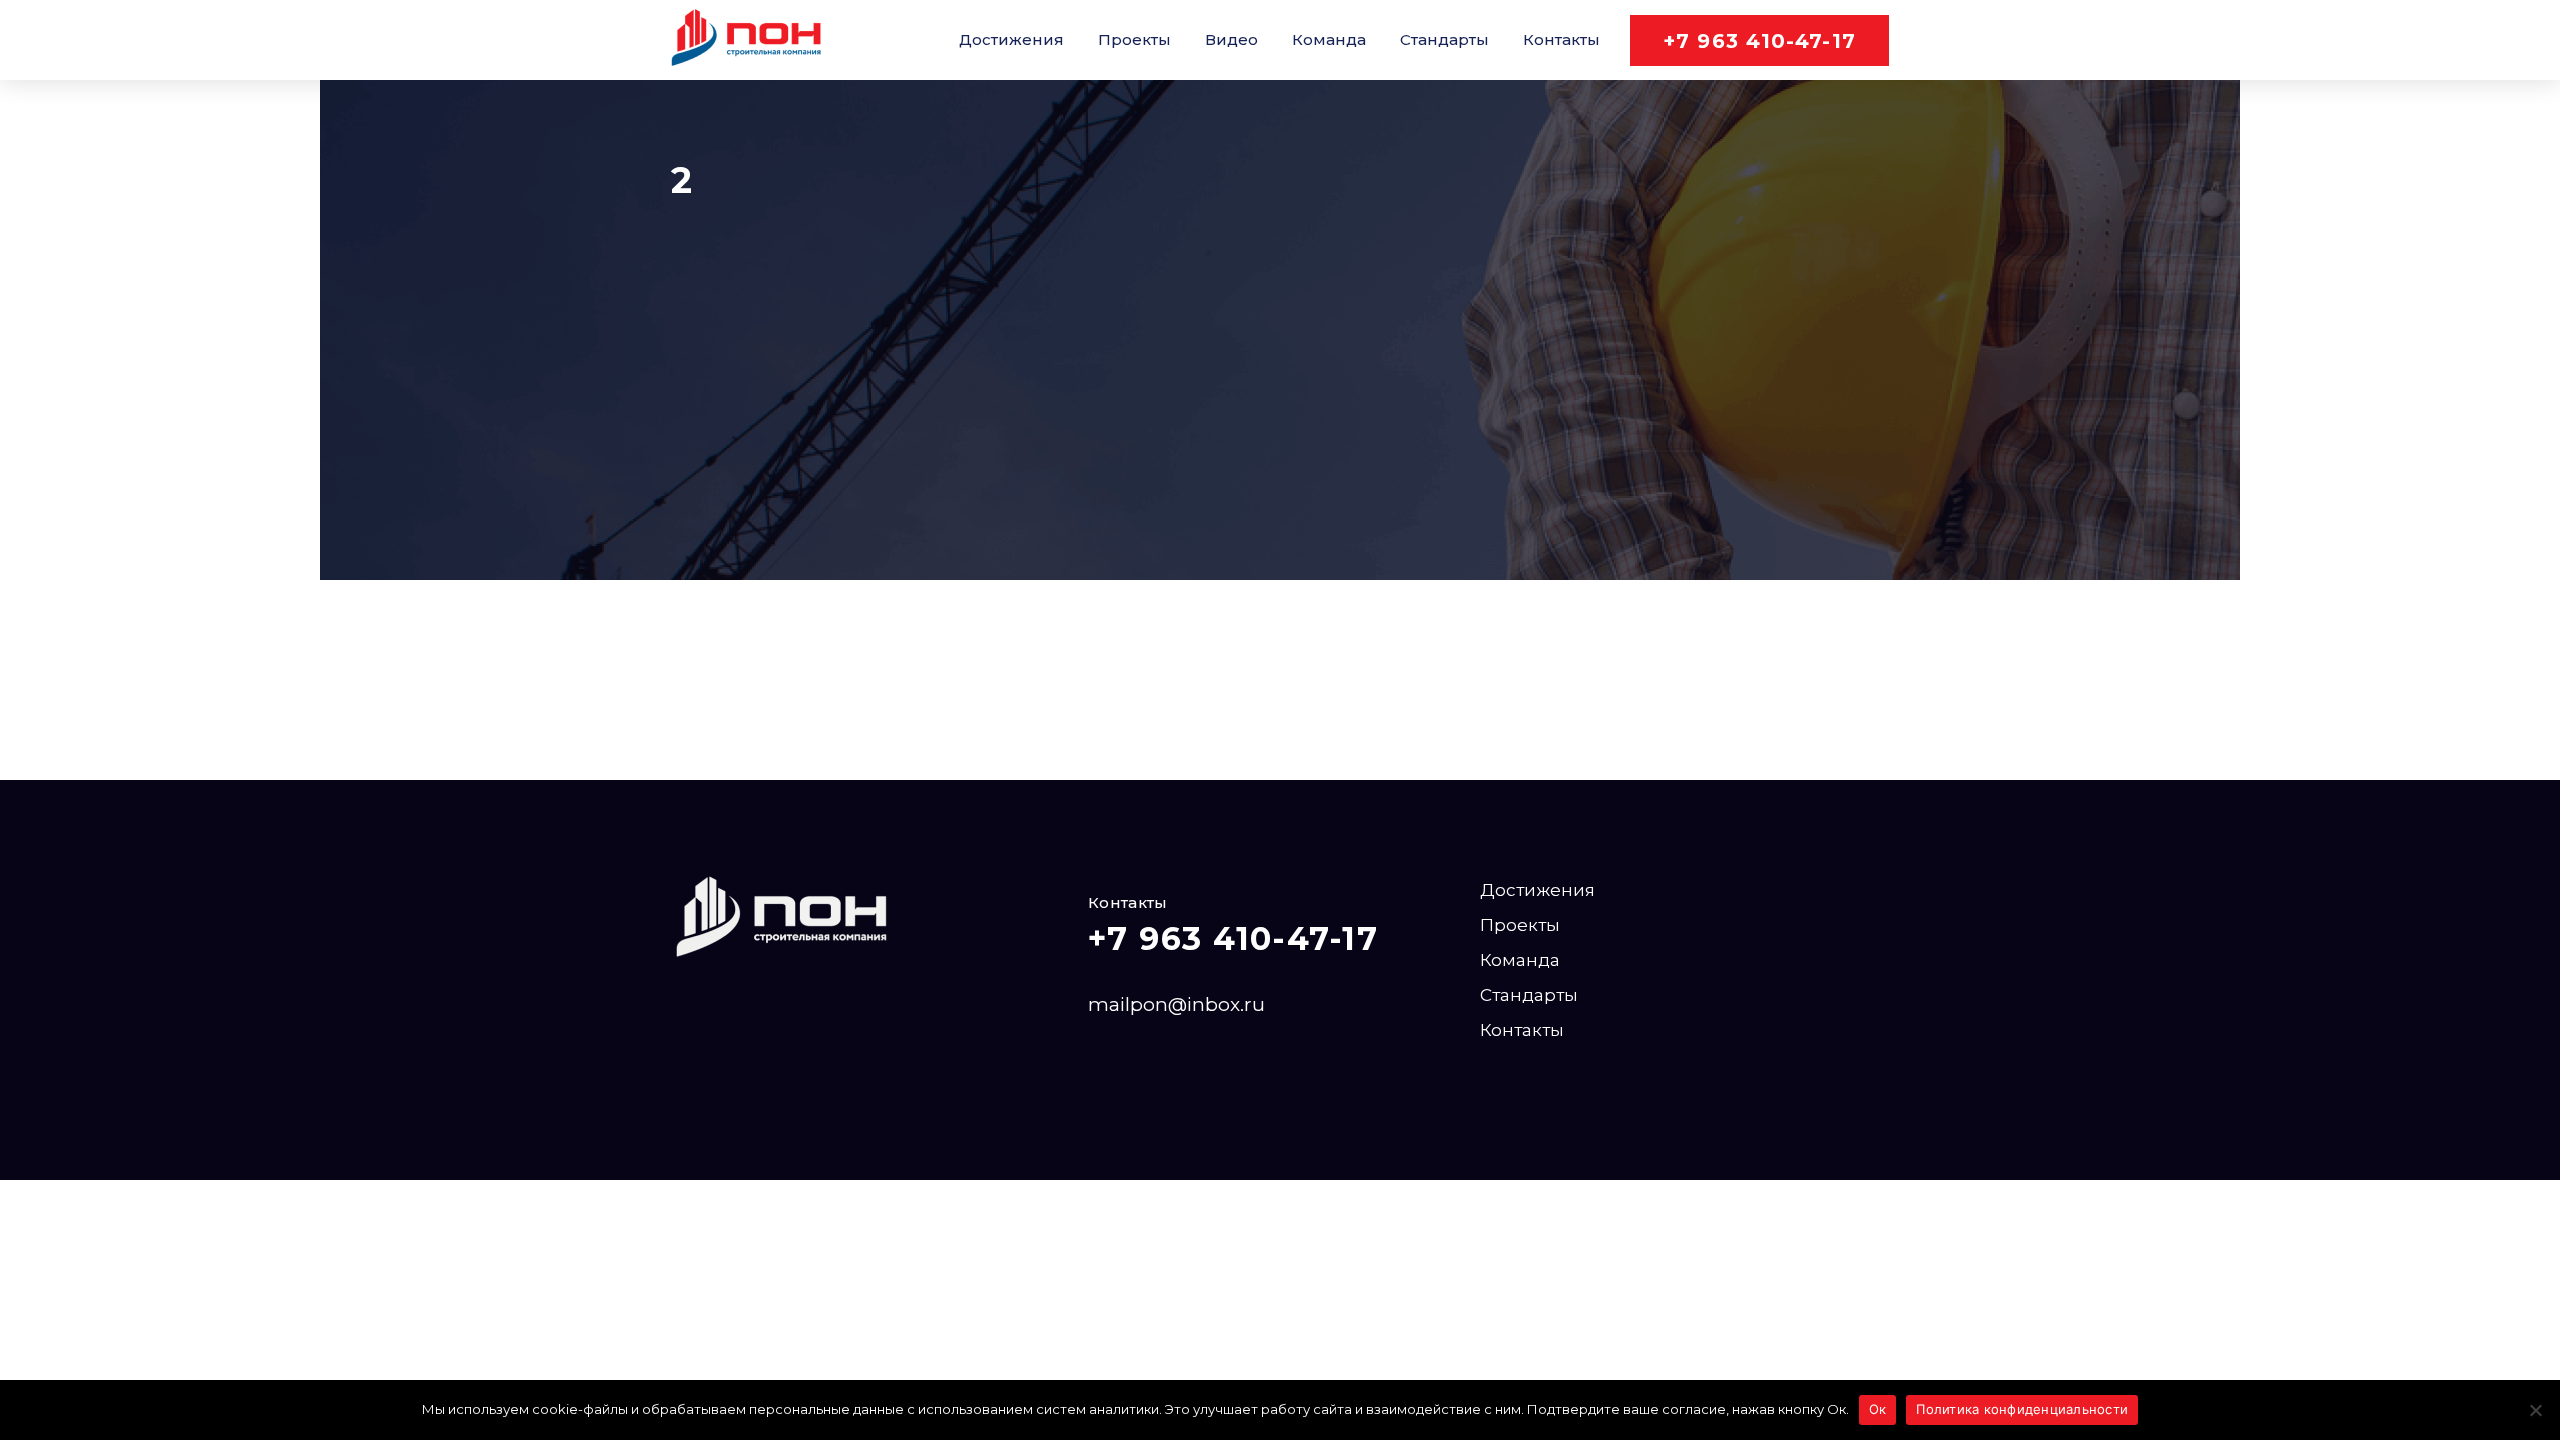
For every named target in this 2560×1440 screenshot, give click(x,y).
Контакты (1561, 39)
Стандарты (1444, 39)
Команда (1329, 39)
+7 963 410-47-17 (1759, 41)
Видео (1231, 39)
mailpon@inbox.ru (1176, 1004)
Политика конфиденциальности (2022, 1409)
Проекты (1134, 39)
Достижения (1011, 39)
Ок (1878, 1409)
